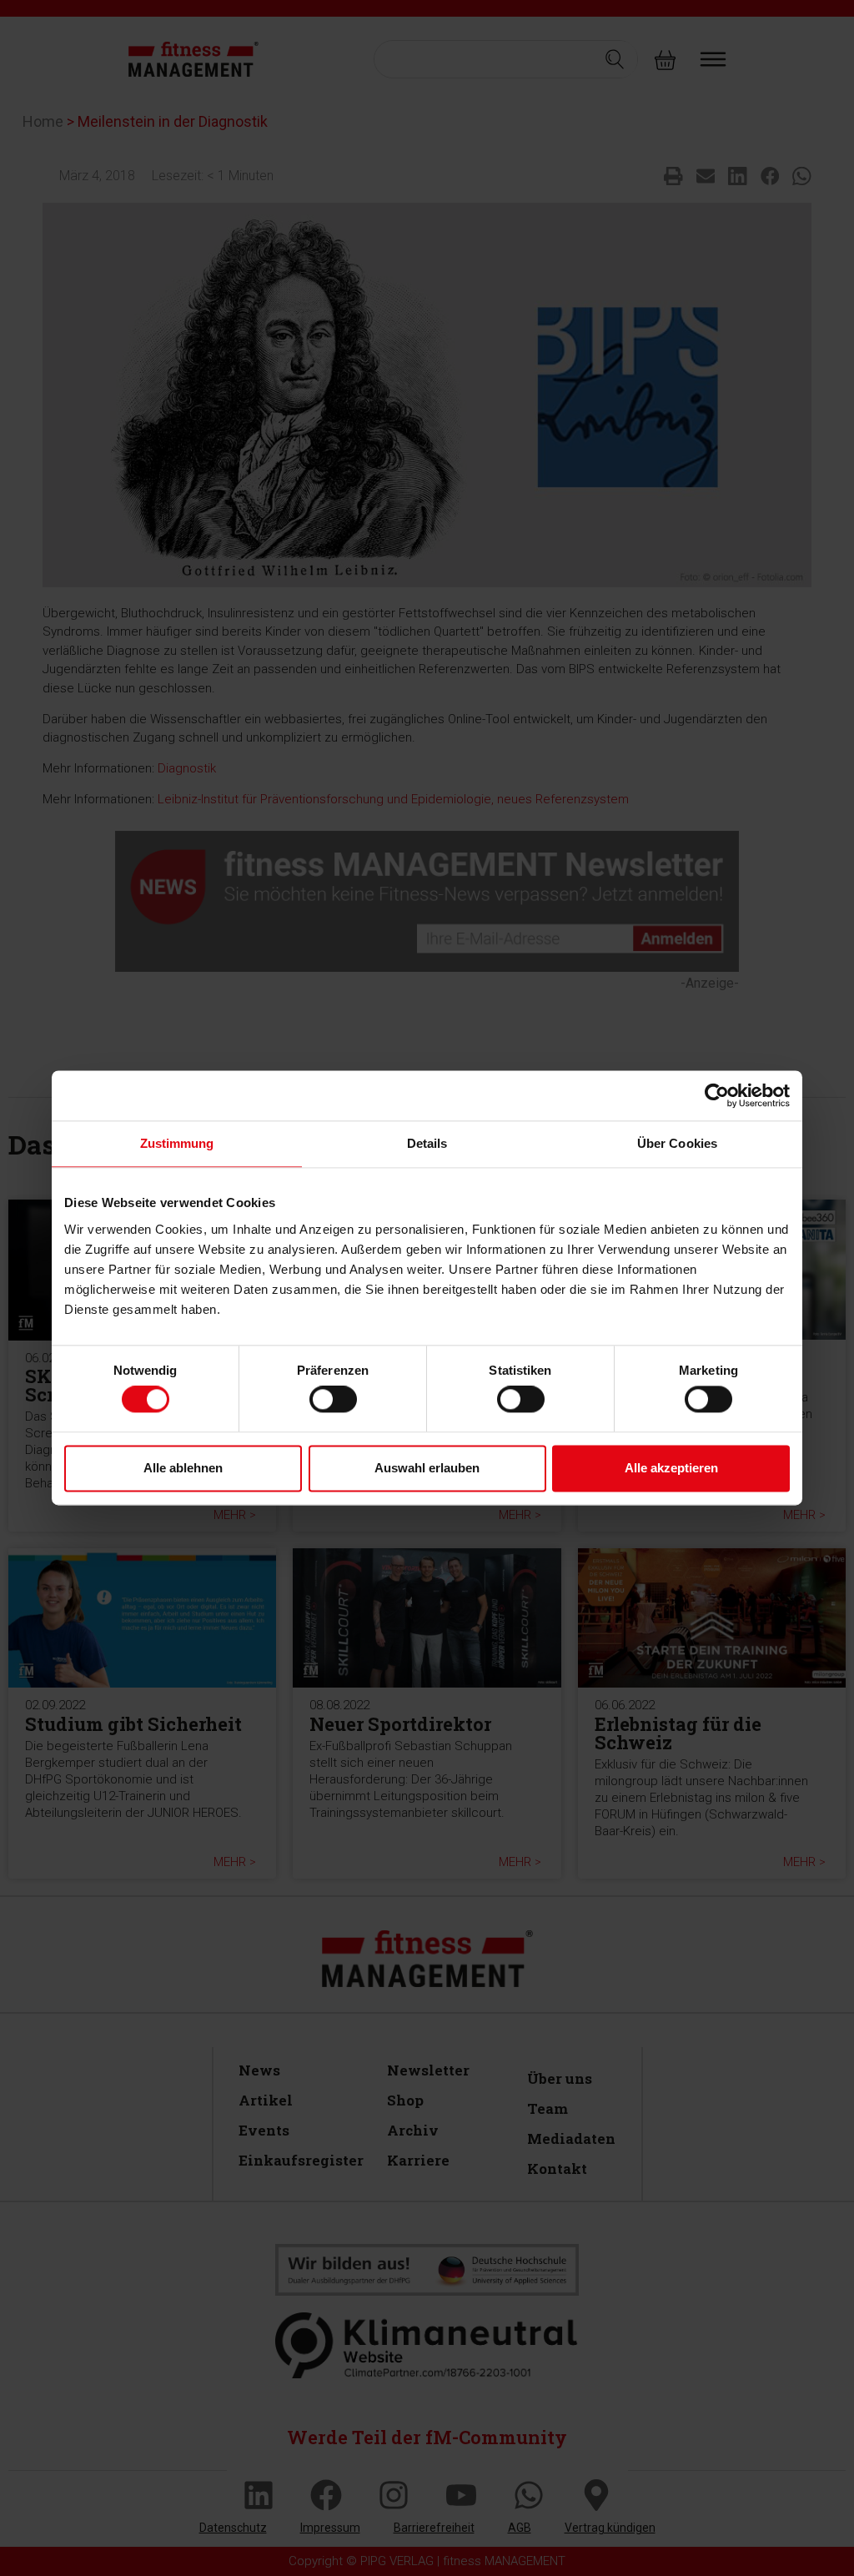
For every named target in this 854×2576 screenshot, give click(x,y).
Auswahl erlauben (427, 1468)
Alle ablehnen (183, 1468)
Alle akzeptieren (671, 1468)
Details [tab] (427, 1143)
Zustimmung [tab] (177, 1143)
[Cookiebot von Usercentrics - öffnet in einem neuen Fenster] (717, 1095)
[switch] (333, 1400)
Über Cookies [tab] (677, 1143)
